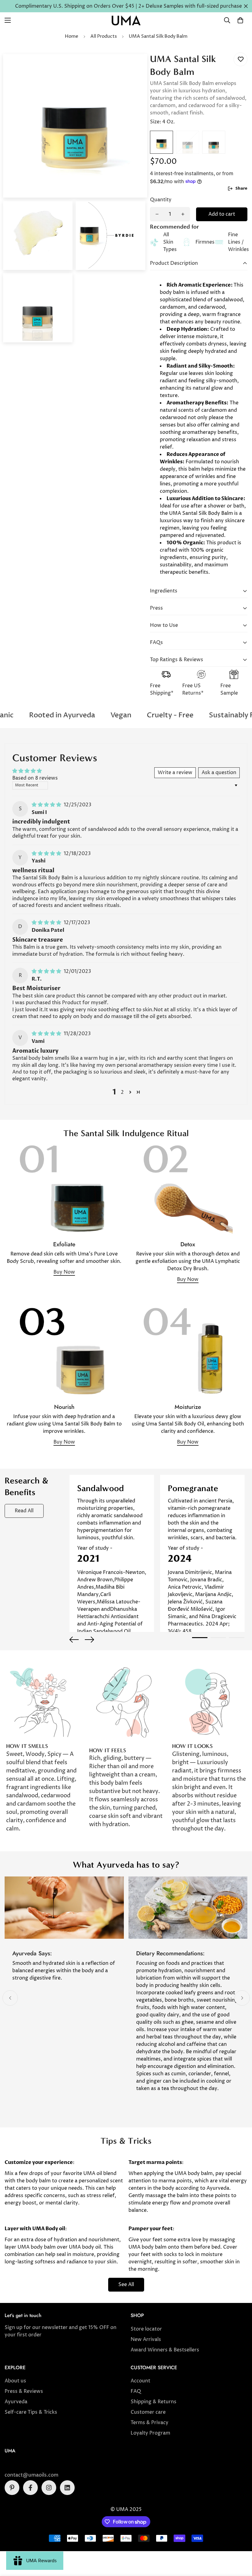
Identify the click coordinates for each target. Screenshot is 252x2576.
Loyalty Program (150, 2433)
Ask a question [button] (219, 773)
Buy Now (64, 1272)
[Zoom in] (134, 67)
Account (140, 2381)
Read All (24, 1511)
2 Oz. (188, 142)
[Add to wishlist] (240, 59)
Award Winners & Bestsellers (165, 2350)
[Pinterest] (12, 2488)
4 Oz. (161, 142)
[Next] (89, 1640)
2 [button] (122, 1092)
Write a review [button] (175, 773)
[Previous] (74, 1640)
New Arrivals (146, 2339)
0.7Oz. (214, 142)
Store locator (146, 2329)
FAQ (136, 2391)
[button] (240, 20)
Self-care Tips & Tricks (31, 2412)
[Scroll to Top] (240, 2543)
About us (15, 2381)
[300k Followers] (30, 2488)
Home (72, 36)
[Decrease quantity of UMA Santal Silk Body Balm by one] (157, 214)
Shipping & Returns (154, 2402)
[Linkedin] (67, 2488)
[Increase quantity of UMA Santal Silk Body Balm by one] (183, 214)
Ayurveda (16, 2402)
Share (241, 188)
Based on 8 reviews (35, 778)
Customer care (148, 2412)
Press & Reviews (24, 2391)
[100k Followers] (49, 2488)
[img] (47, 805)
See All (126, 2285)
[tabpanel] (112, 1553)
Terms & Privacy (150, 2423)
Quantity (161, 200)
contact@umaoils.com (31, 2475)
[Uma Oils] (126, 20)
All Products (104, 36)
